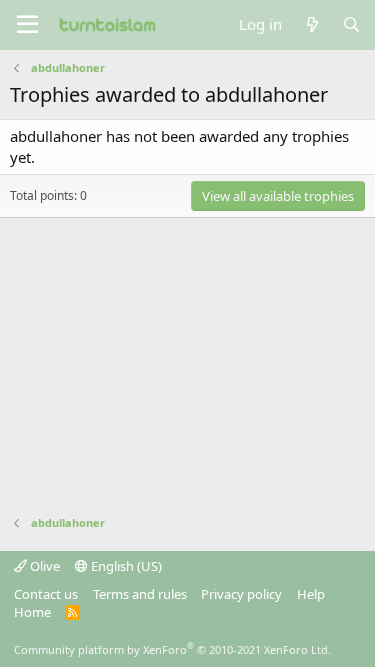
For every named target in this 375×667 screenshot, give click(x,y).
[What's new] (311, 24)
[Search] (351, 24)
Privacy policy (241, 594)
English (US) (125, 566)
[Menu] (27, 25)
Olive (43, 566)
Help (311, 594)
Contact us (46, 594)
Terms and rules (140, 594)
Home (32, 612)
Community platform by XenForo (172, 649)
